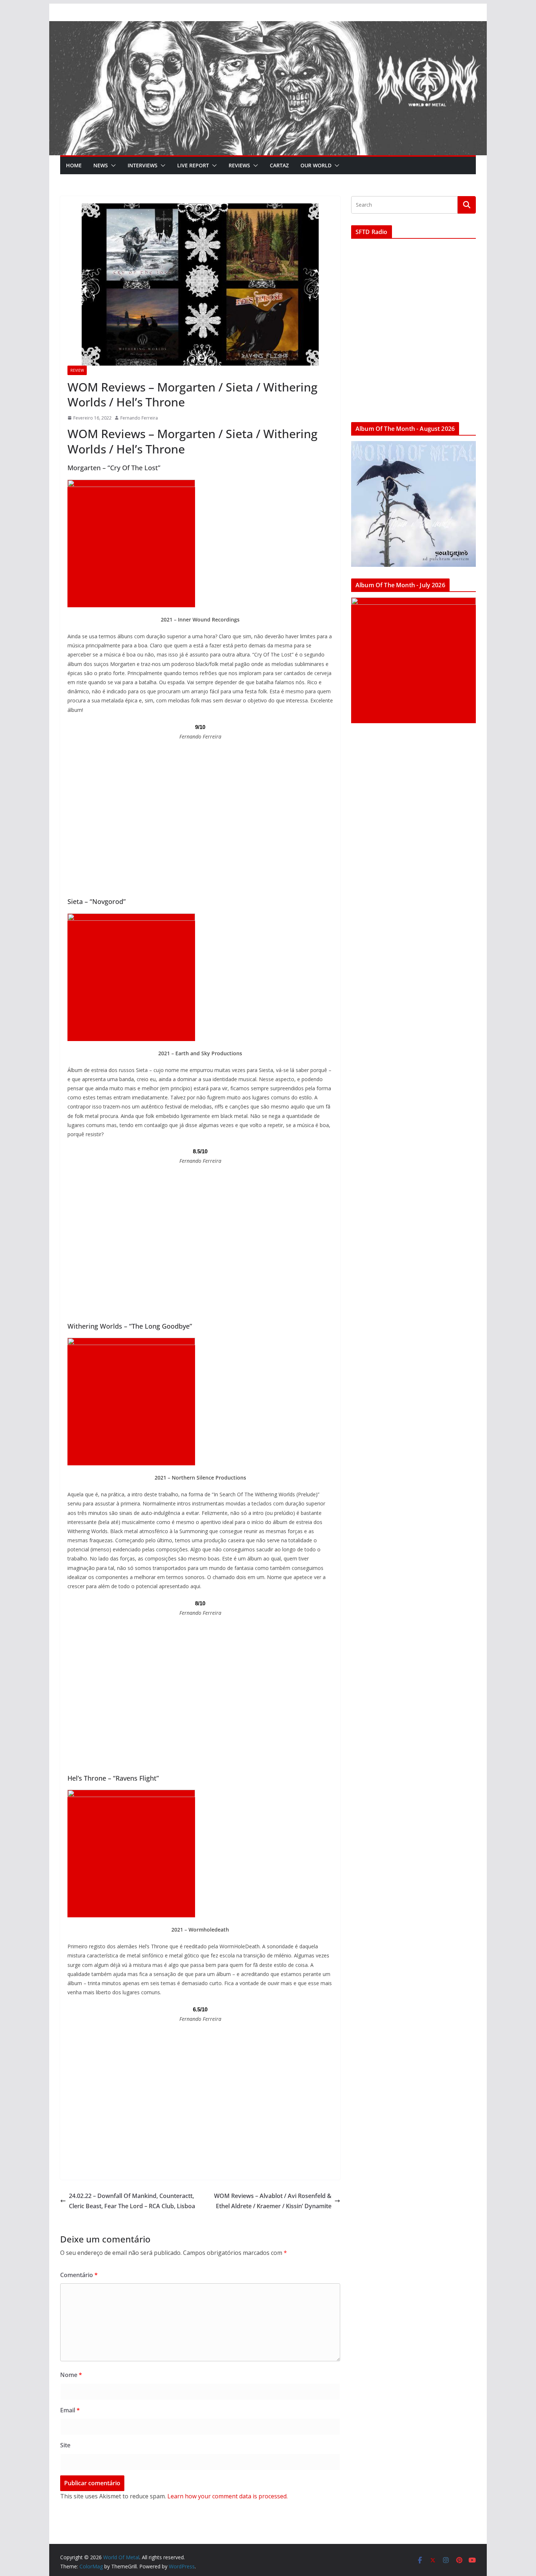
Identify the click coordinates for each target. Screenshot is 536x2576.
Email (70, 2410)
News (101, 165)
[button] (112, 165)
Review (77, 370)
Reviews (239, 165)
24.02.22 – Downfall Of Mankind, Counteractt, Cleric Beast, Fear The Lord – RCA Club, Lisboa (132, 2201)
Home (74, 165)
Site (65, 2445)
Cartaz (279, 165)
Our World (316, 165)
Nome (71, 2375)
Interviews (143, 165)
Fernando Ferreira (139, 418)
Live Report (193, 165)
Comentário (79, 2275)
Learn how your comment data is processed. (228, 2496)
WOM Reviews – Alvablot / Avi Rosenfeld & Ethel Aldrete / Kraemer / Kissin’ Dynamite (273, 2201)
